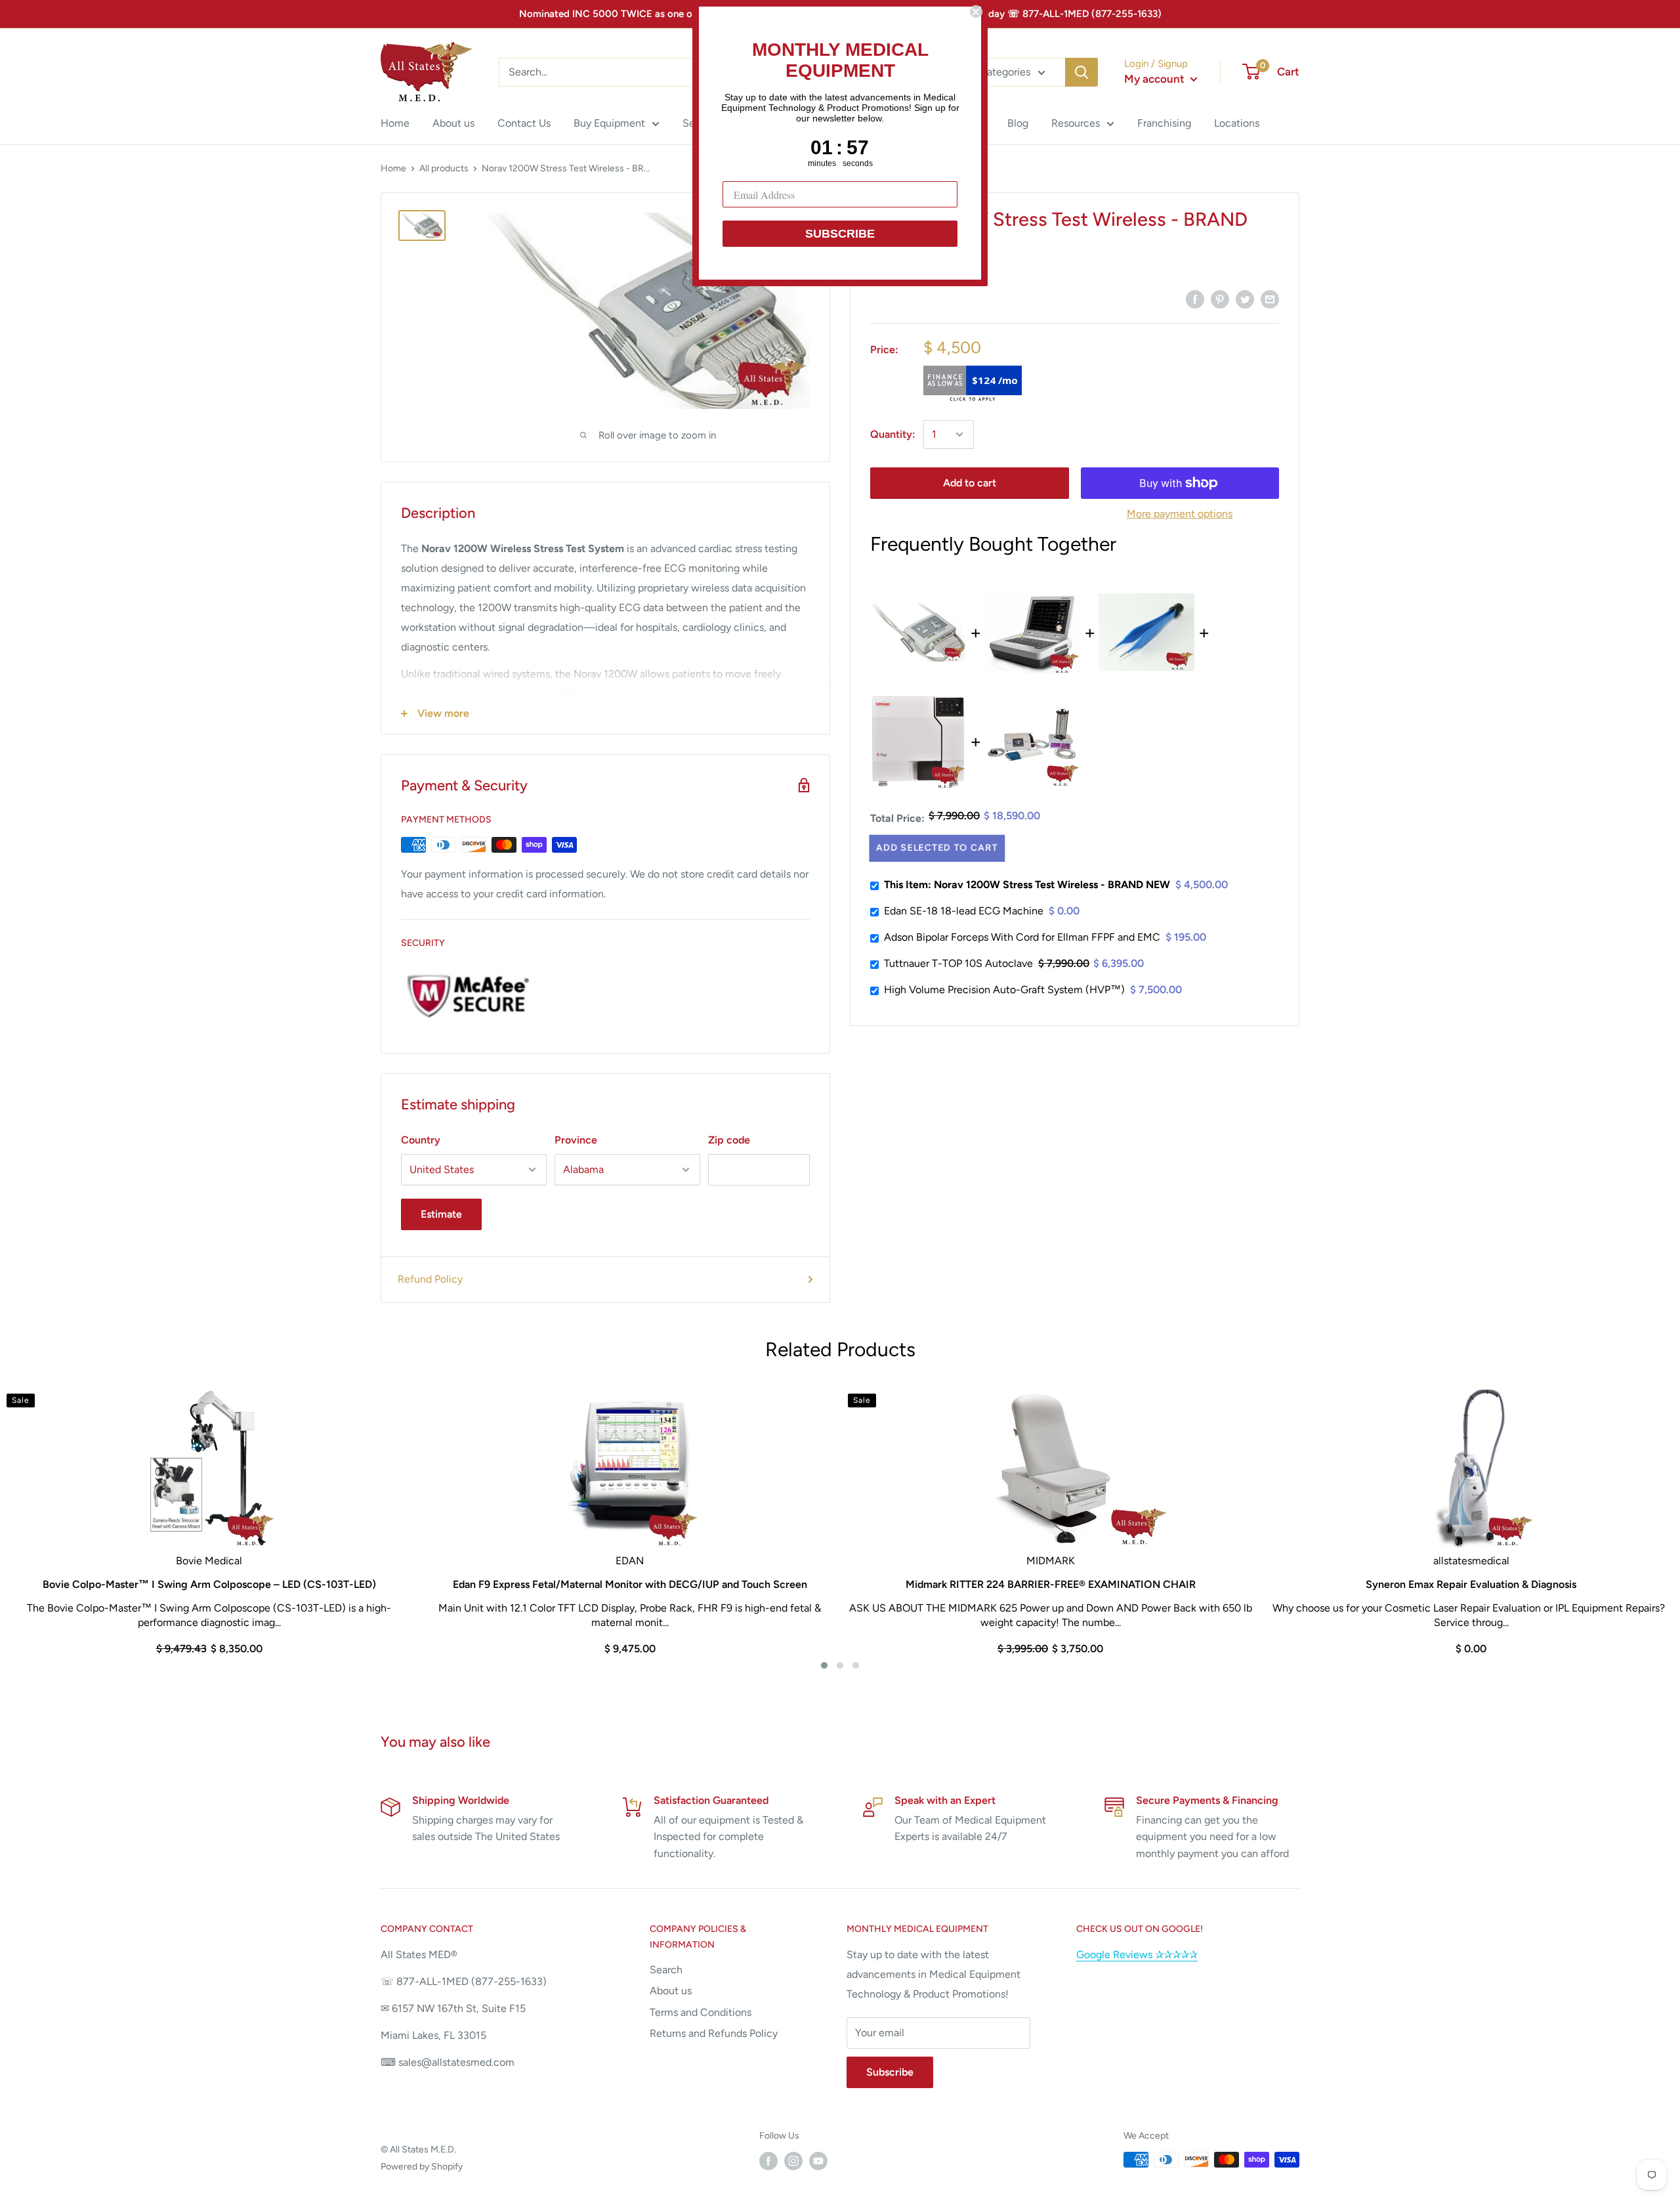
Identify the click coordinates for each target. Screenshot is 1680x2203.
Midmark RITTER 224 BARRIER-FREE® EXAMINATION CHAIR (1051, 1584)
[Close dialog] (976, 12)
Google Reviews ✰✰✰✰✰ (1137, 1955)
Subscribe (890, 2072)
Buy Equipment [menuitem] (609, 123)
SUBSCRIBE (840, 234)
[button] (824, 1665)
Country (421, 1140)
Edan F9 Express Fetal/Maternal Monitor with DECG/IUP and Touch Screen (630, 1584)
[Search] (1081, 72)
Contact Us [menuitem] (524, 123)
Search (666, 1970)
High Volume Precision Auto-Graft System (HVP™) (1004, 990)
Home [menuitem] (395, 123)
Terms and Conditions (701, 2012)
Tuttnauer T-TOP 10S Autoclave (958, 963)
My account (1156, 79)
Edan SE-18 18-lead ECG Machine (964, 911)
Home (393, 168)
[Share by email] (1270, 299)
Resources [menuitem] (1076, 123)
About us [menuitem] (453, 123)
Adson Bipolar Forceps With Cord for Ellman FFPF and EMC (1022, 937)
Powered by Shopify (422, 2167)
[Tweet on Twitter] (1245, 299)
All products (444, 168)
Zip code (729, 1140)
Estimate (441, 1214)
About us (671, 1991)
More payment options (1180, 514)
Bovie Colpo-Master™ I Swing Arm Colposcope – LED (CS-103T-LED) (209, 1584)
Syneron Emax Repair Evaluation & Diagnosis (1471, 1584)
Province (576, 1140)
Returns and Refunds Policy (714, 2033)
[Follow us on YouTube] (818, 2161)
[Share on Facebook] (1195, 299)
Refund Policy (430, 1279)
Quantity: (893, 434)
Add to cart (970, 483)
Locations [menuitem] (1237, 123)
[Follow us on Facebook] (768, 2161)
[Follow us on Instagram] (793, 2161)
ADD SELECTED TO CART (937, 848)
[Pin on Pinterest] (1220, 299)
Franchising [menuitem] (1164, 123)
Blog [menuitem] (1018, 123)
